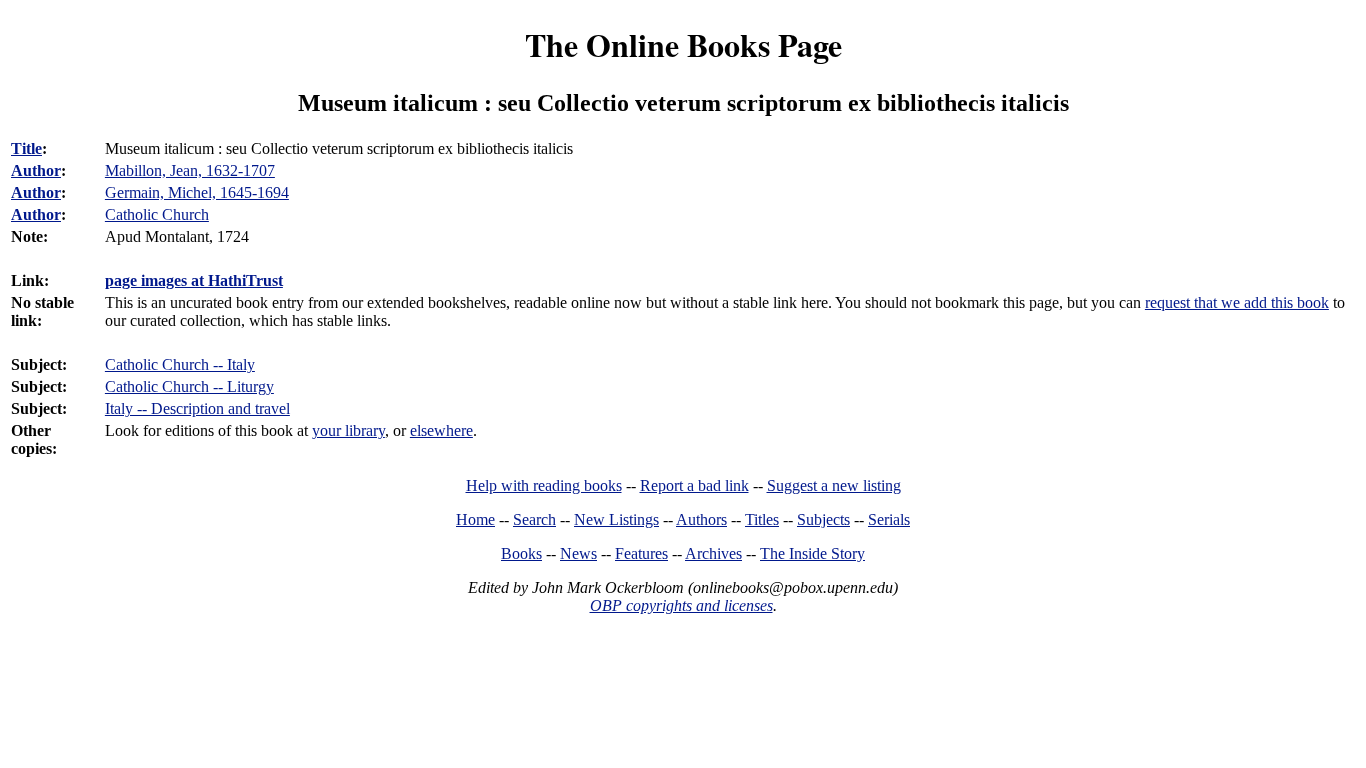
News (578, 553)
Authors (701, 519)
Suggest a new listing (834, 485)
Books (521, 553)
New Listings (616, 519)
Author (36, 170)
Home (475, 519)
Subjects (823, 519)
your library (348, 430)
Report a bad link (694, 485)
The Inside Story (812, 553)
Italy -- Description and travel (197, 408)
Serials (889, 519)
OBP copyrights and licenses (681, 605)
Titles (762, 519)
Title (26, 148)
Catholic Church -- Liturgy (189, 386)
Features (641, 553)
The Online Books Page (683, 44)
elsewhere (441, 430)
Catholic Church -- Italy (180, 364)
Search (534, 519)
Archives (713, 553)
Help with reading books (544, 485)
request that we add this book (1237, 302)
